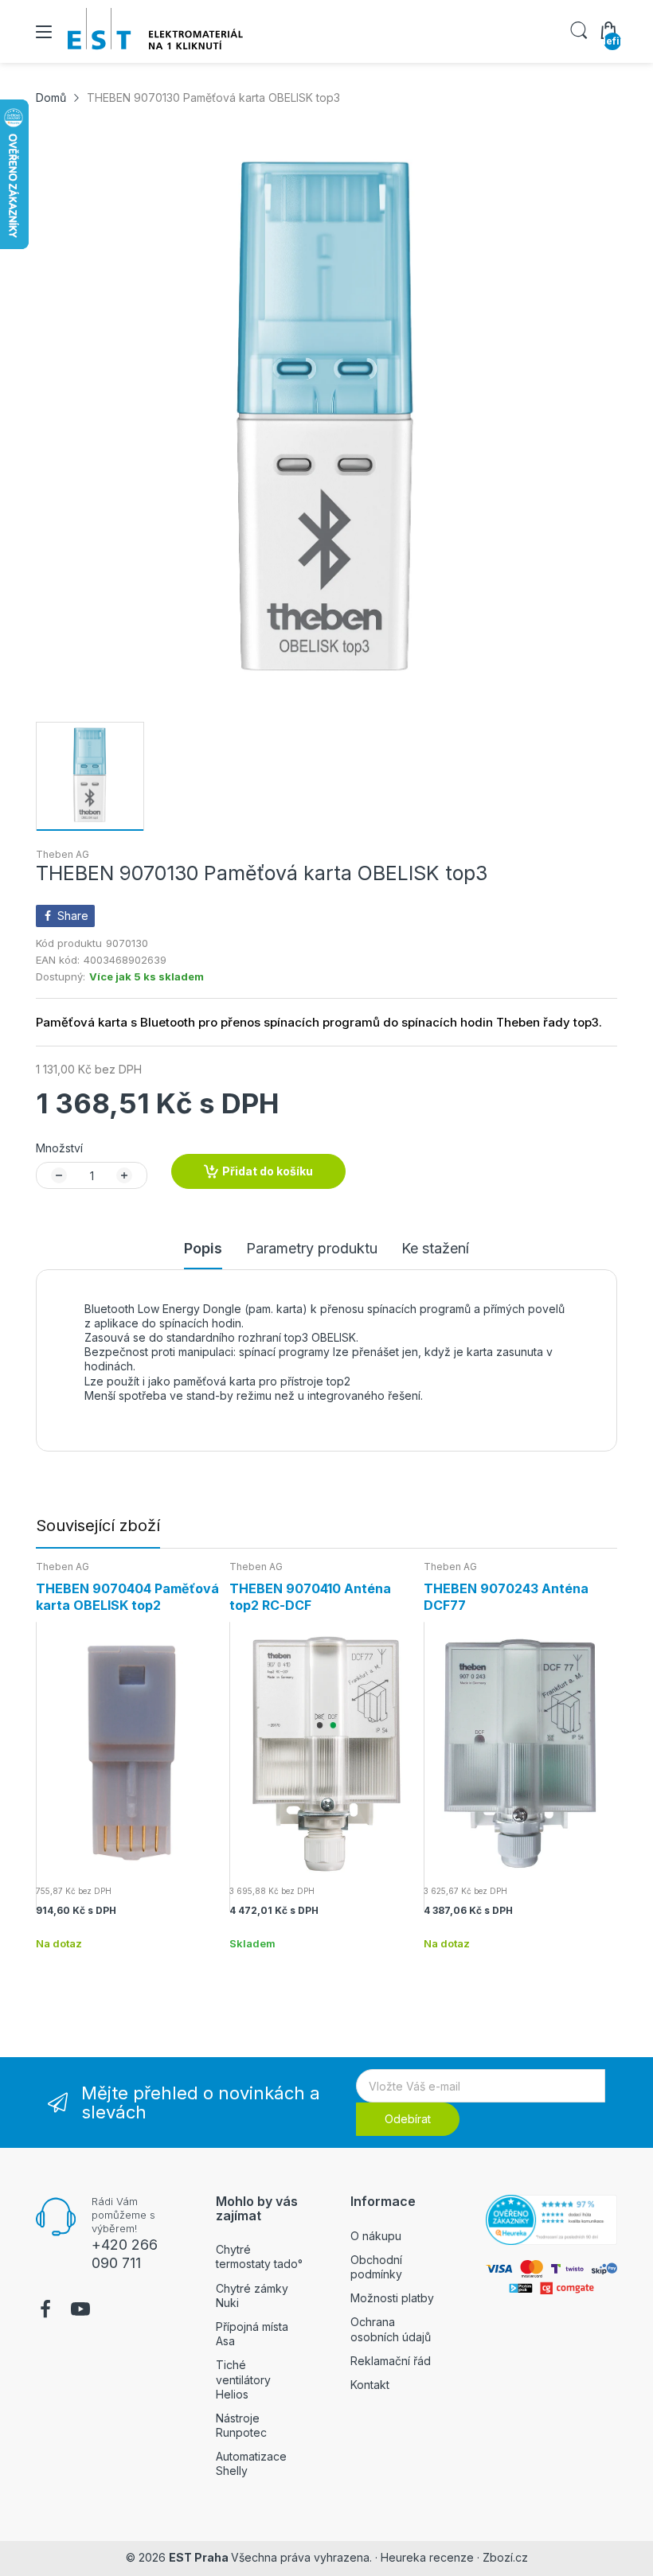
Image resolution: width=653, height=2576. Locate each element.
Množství (59, 1148)
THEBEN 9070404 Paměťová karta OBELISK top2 (127, 1597)
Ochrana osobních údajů (391, 2329)
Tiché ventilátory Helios (243, 2379)
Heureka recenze (427, 2557)
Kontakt (370, 2385)
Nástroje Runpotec (241, 2425)
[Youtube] (80, 2311)
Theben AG (63, 854)
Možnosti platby (392, 2298)
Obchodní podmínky (376, 2267)
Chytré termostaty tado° (259, 2256)
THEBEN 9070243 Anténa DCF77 (506, 1597)
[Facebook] (45, 2311)
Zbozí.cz (505, 2557)
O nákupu (376, 2236)
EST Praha (199, 2557)
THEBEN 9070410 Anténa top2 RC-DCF (310, 1597)
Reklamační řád (391, 2361)
